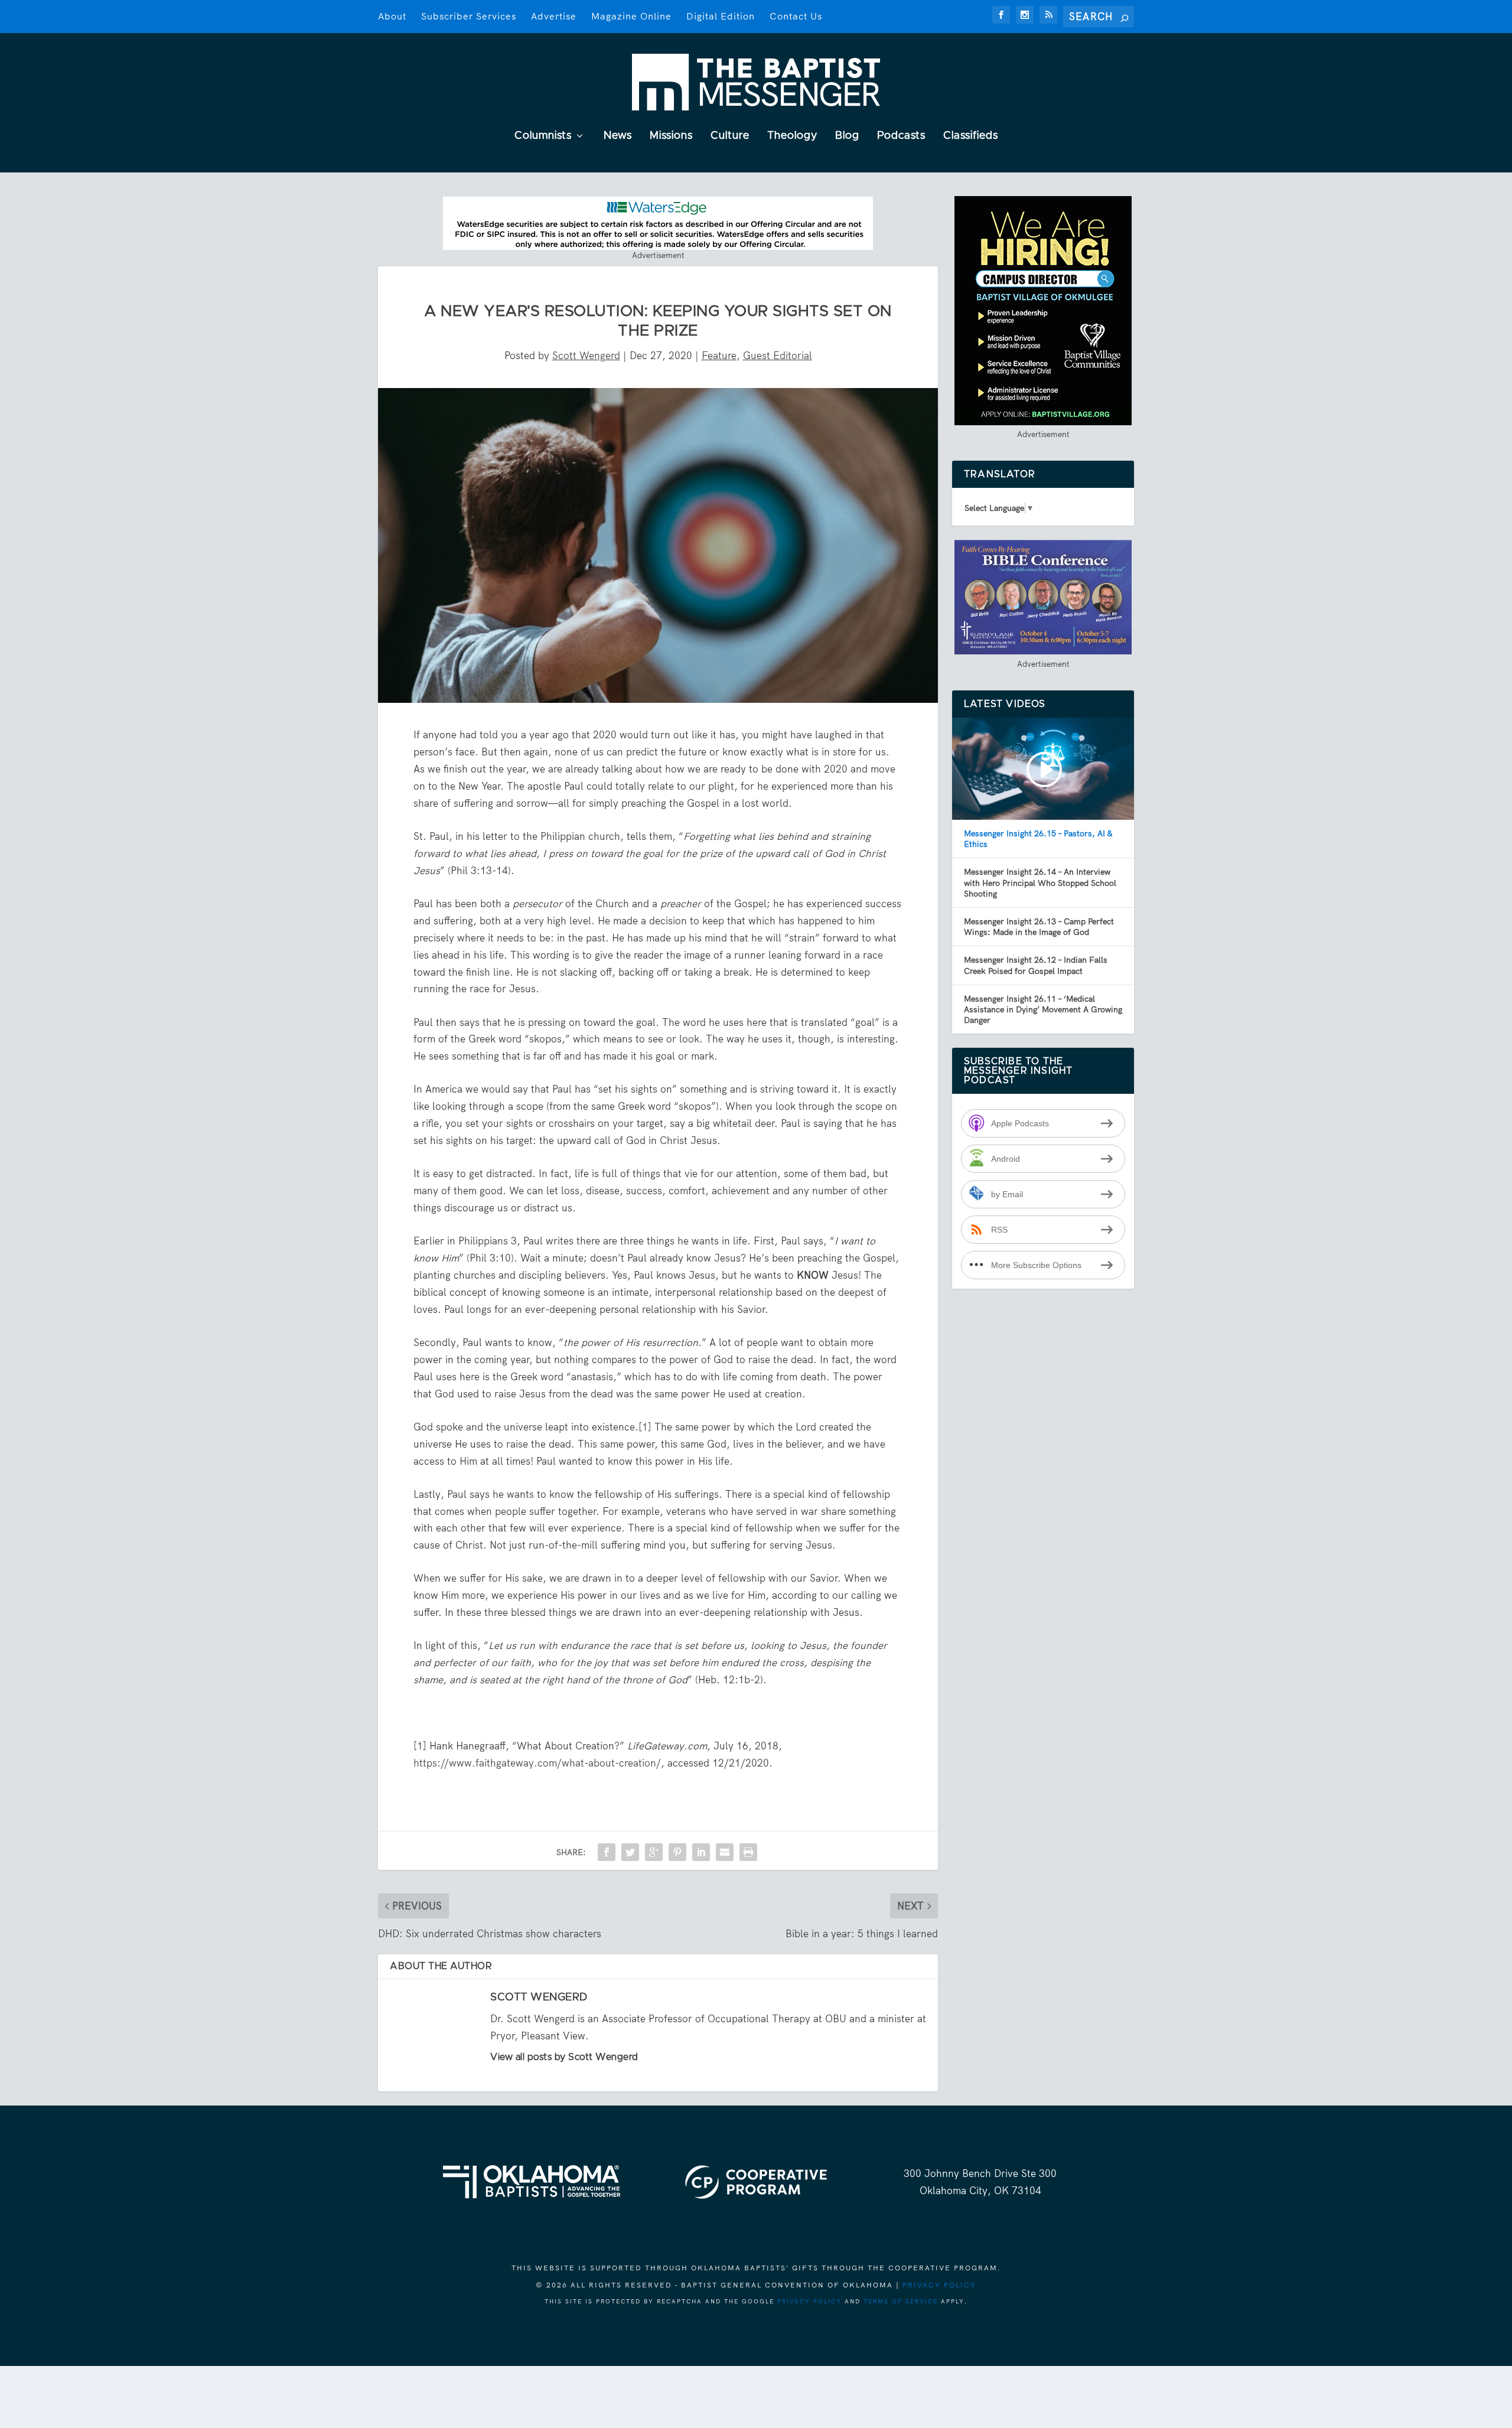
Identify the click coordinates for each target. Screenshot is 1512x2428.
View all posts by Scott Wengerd (564, 2057)
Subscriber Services (469, 16)
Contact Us (796, 16)
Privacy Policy (939, 2285)
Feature (719, 356)
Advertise (554, 16)
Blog (847, 136)
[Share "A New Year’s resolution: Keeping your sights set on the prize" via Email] (725, 1852)
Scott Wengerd (586, 356)
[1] (645, 1427)
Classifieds (971, 136)
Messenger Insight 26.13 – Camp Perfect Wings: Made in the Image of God (1039, 927)
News (618, 136)
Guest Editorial (778, 356)
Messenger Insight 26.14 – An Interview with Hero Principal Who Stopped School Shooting (1040, 882)
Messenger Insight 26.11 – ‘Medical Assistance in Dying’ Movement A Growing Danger (1043, 1009)
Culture (730, 136)
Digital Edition (721, 16)
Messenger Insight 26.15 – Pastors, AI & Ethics (1038, 839)
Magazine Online (631, 16)
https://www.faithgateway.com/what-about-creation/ (537, 1763)
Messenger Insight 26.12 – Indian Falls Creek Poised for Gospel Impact (1036, 965)
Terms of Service (901, 2301)
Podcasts (901, 136)
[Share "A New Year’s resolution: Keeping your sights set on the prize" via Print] (748, 1852)
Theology (792, 136)
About (392, 16)
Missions (671, 136)
